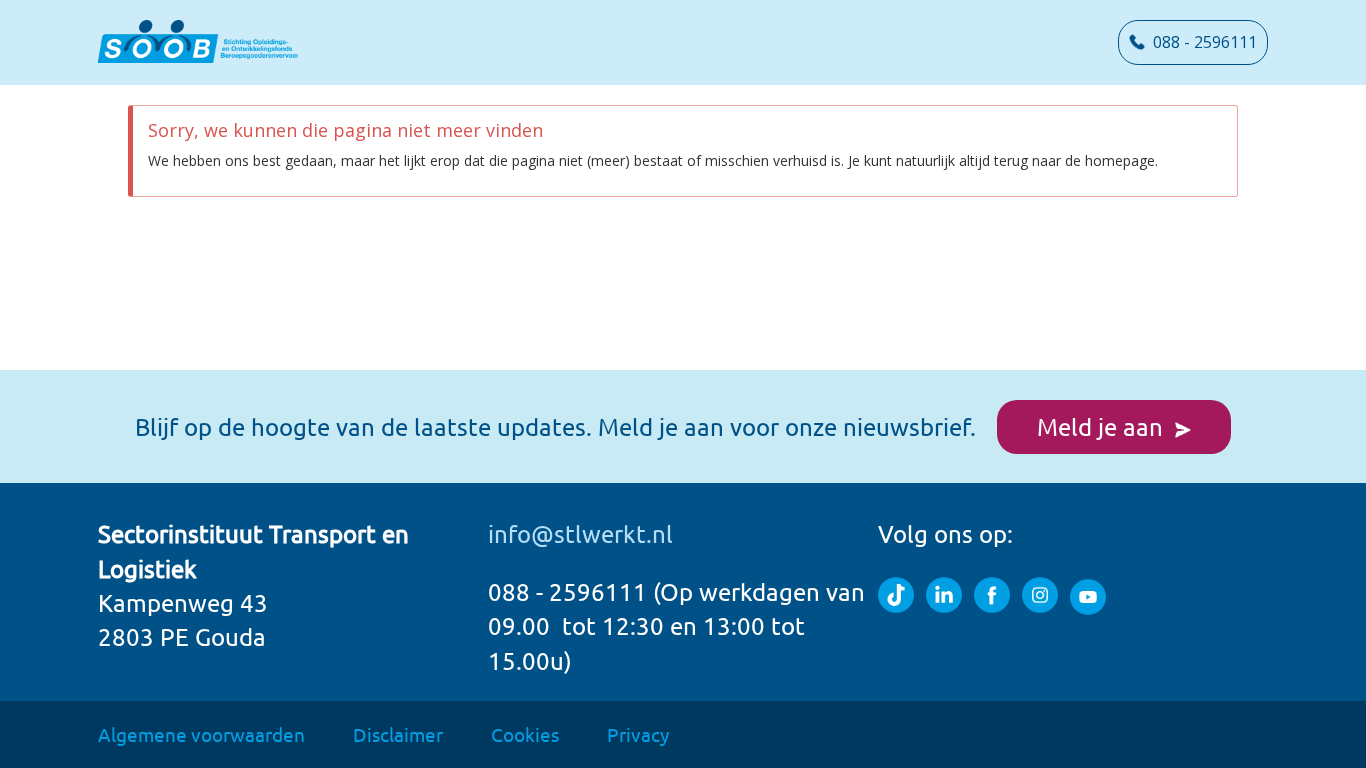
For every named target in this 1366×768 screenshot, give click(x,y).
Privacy (638, 734)
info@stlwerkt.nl (580, 533)
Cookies (525, 734)
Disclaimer (398, 734)
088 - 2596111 (1201, 42)
